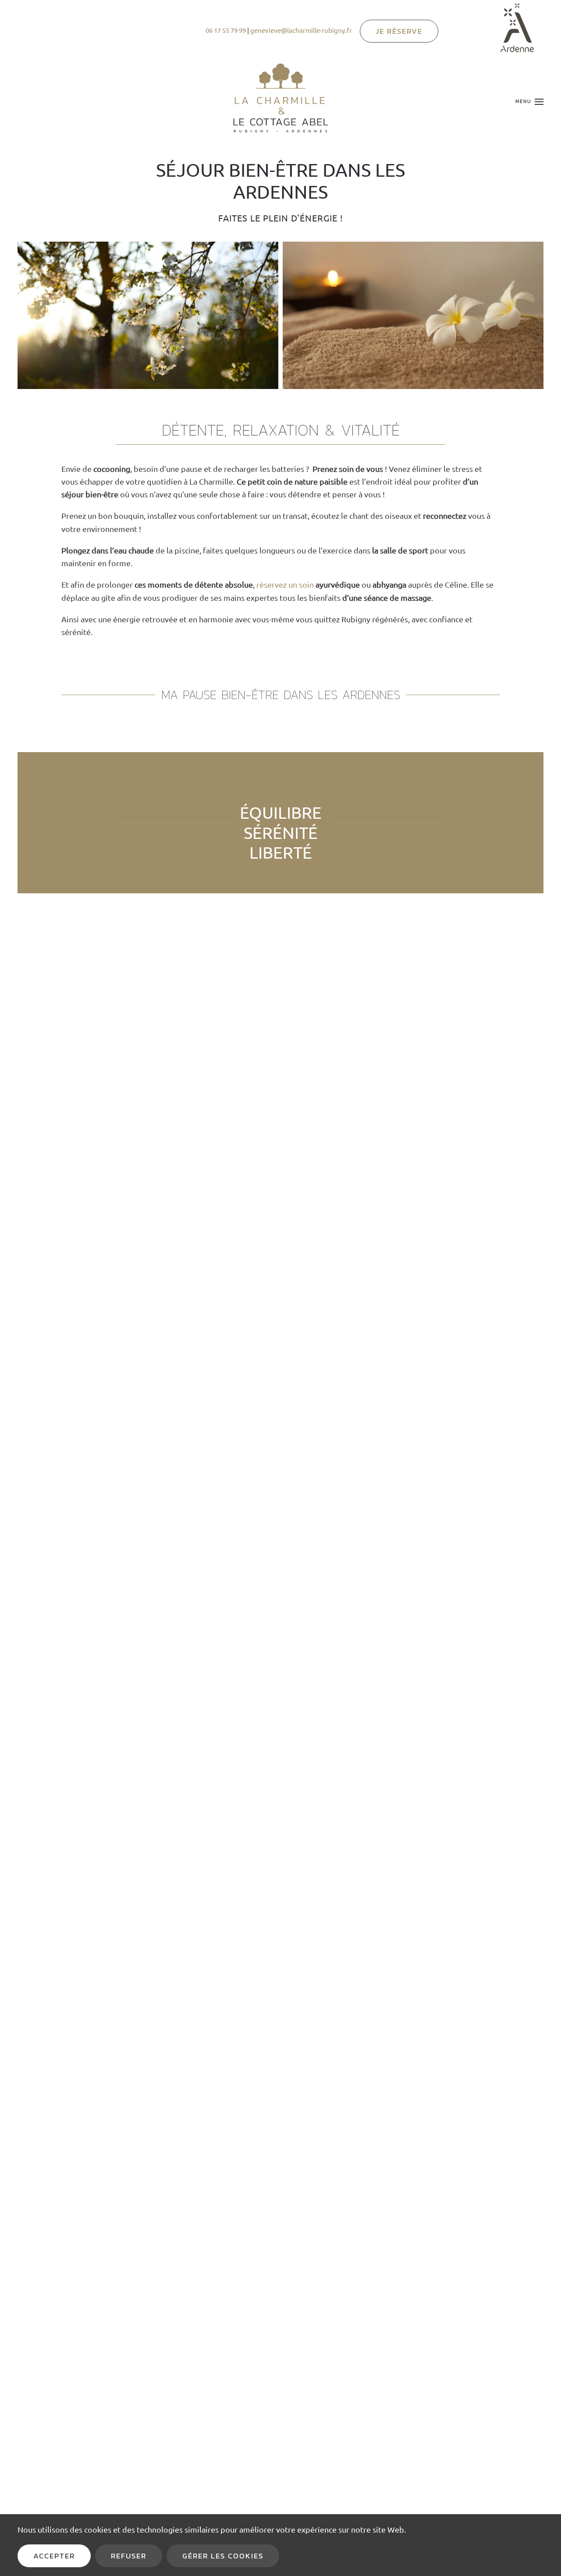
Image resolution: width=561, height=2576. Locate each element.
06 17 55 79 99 (226, 30)
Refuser (129, 2556)
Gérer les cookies (223, 2556)
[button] (529, 102)
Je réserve (399, 31)
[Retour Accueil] (280, 102)
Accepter (54, 2556)
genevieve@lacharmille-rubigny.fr (301, 30)
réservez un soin (285, 584)
